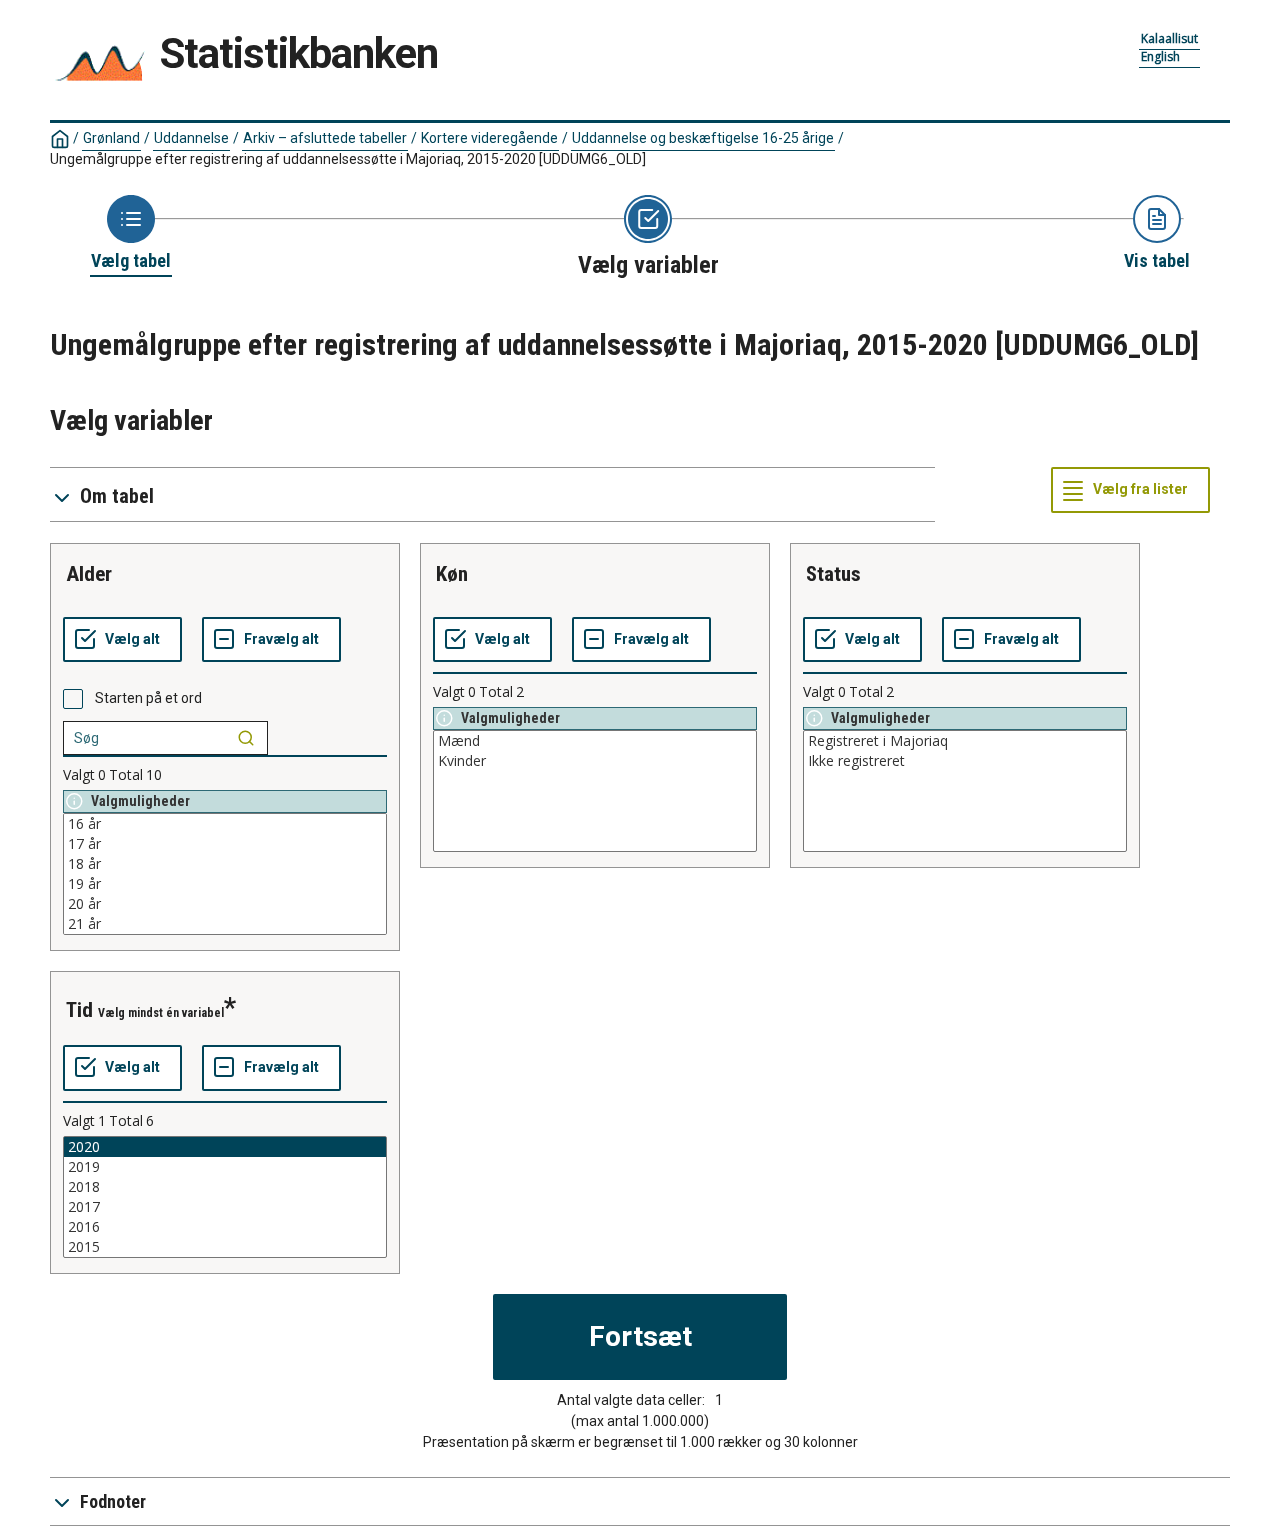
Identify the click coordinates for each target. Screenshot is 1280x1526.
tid (79, 1010)
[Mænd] (595, 741)
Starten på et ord (148, 698)
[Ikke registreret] (965, 761)
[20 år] (225, 904)
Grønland (111, 138)
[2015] (225, 1247)
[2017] (225, 1207)
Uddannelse (191, 138)
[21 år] (225, 924)
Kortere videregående (489, 138)
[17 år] (225, 844)
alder (89, 574)
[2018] (225, 1187)
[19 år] (225, 884)
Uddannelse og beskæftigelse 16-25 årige (703, 138)
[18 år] (225, 864)
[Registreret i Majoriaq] (965, 741)
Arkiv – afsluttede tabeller (325, 138)
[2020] (225, 1147)
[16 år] (225, 824)
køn (452, 574)
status (833, 574)
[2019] (225, 1167)
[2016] (225, 1227)
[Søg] (246, 738)
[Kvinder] (595, 761)
